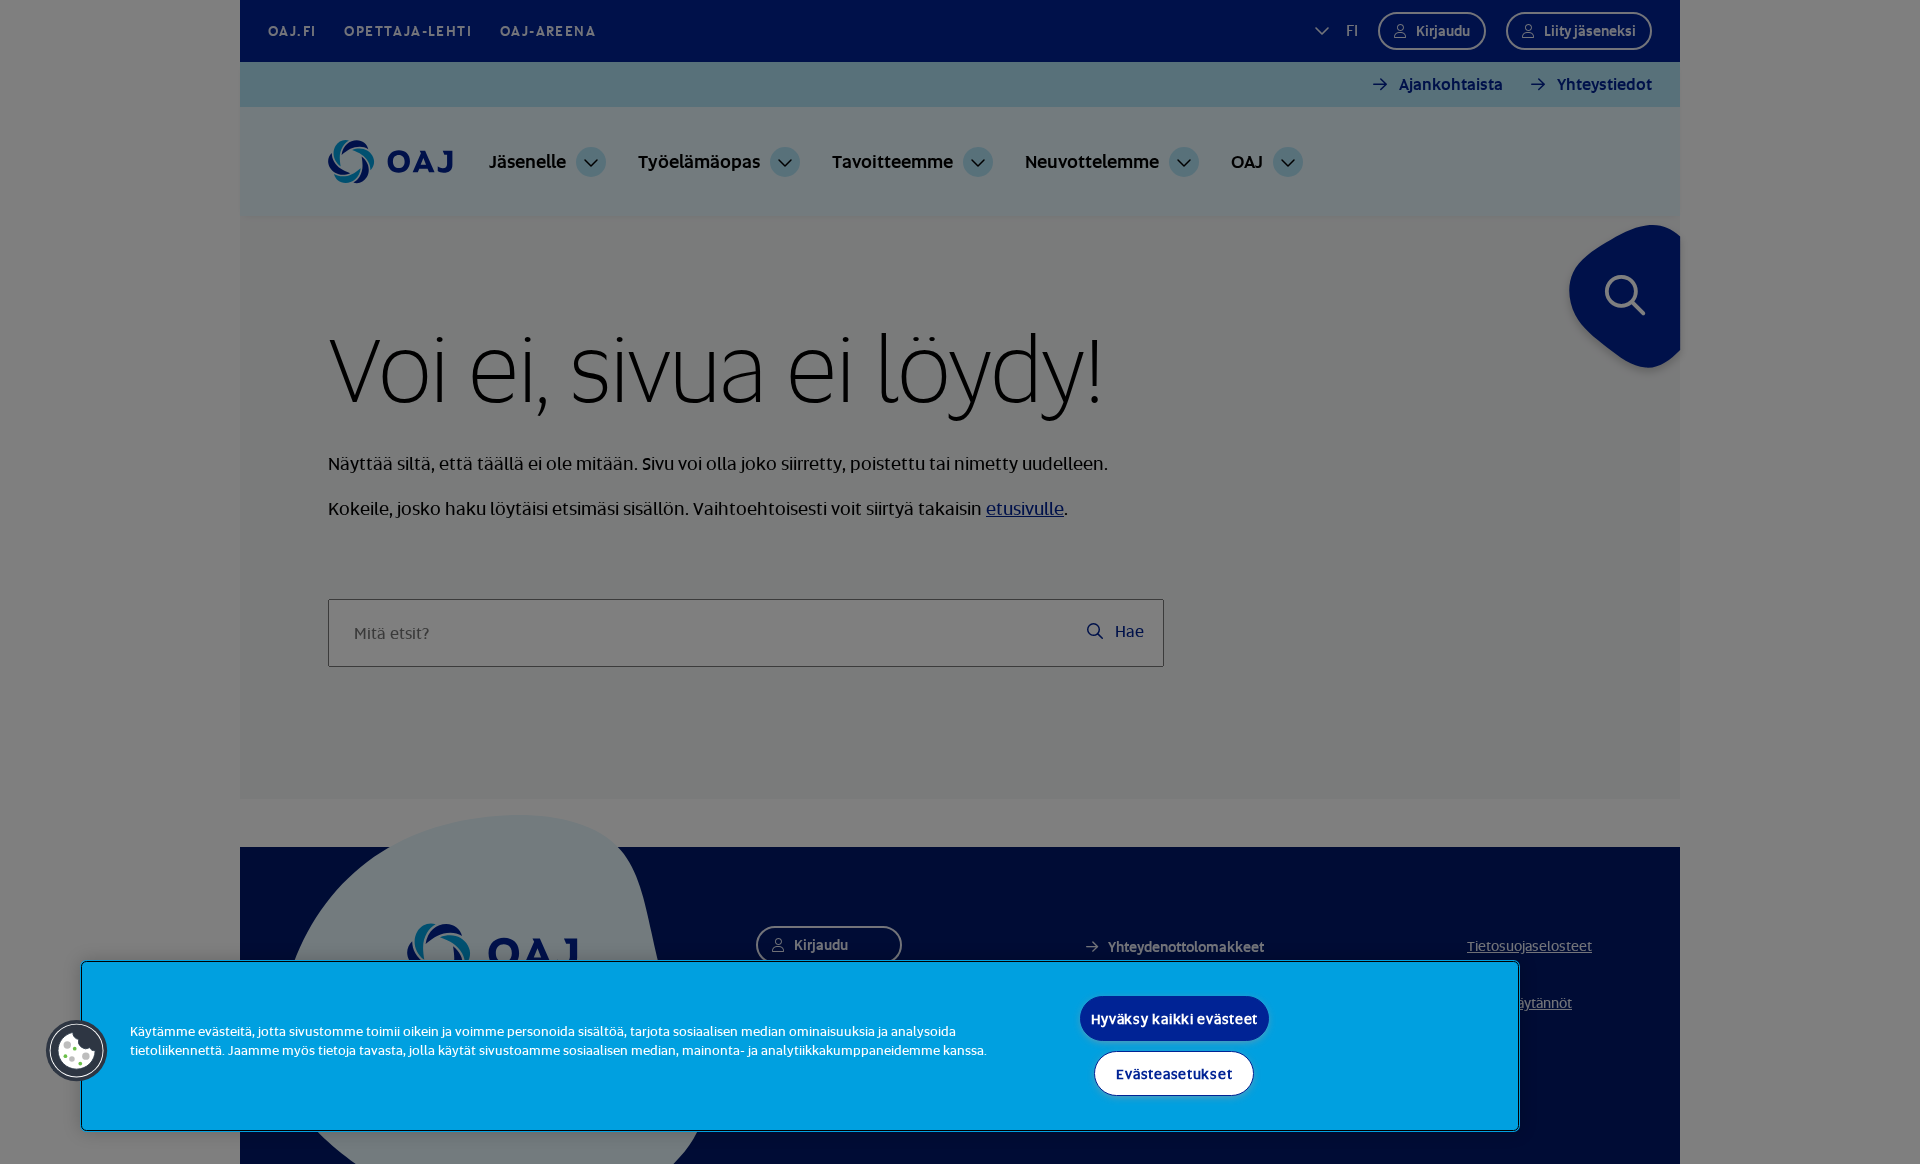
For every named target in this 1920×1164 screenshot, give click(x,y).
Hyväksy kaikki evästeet (1175, 1018)
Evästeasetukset (1174, 1073)
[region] (800, 1046)
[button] (77, 1051)
